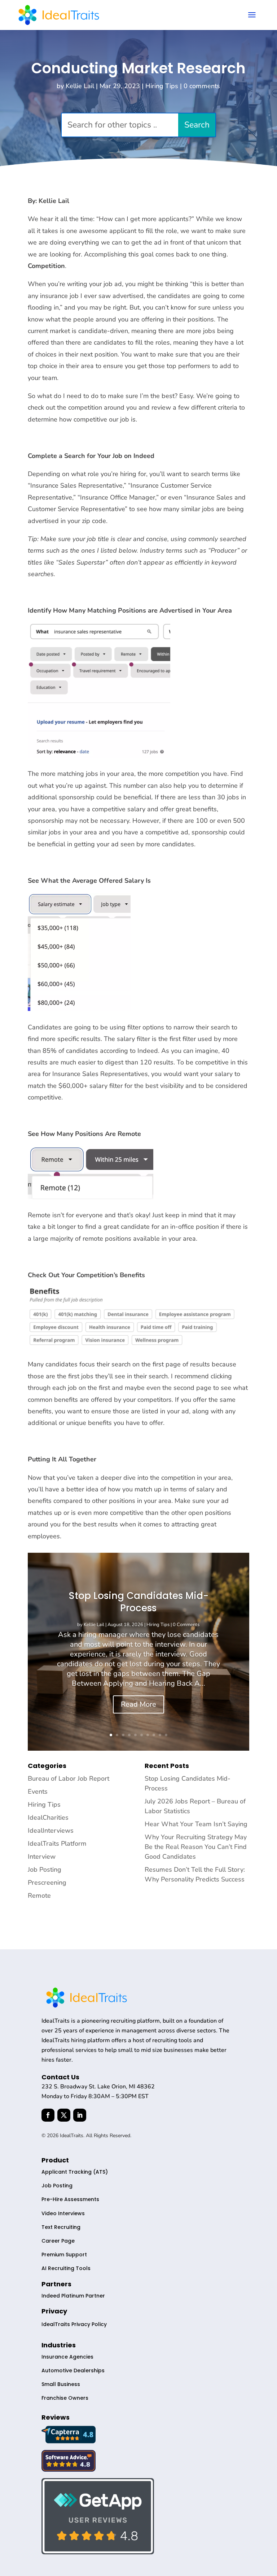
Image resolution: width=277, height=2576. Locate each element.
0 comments (202, 86)
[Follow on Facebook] (48, 2115)
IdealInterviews (51, 1831)
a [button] (252, 15)
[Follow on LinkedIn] (80, 2115)
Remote (39, 1896)
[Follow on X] (64, 2115)
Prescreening (47, 1883)
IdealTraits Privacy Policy (74, 2324)
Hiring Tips (162, 86)
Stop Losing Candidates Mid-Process (138, 1602)
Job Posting (45, 1870)
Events (38, 1791)
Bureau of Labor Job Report (69, 1778)
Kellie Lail (80, 86)
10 (166, 1735)
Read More (138, 1704)
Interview (42, 1857)
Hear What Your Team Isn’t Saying (196, 1824)
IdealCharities (48, 1818)
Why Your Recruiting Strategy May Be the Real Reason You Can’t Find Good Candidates (196, 1847)
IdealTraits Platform (57, 1844)
